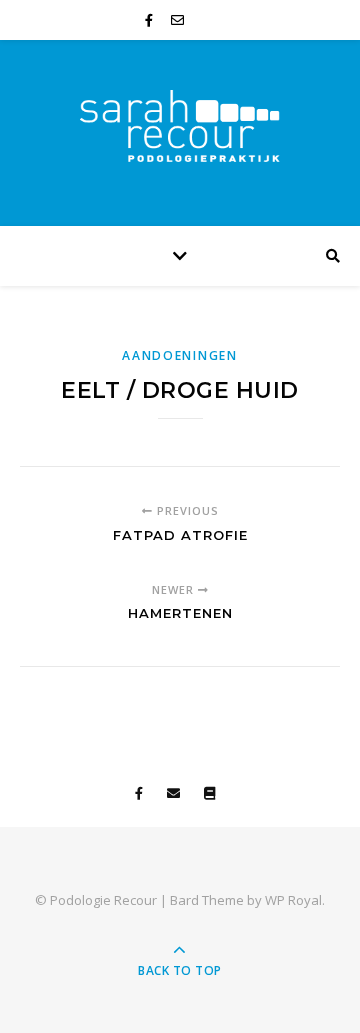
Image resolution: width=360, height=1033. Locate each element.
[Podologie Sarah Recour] (180, 128)
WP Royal (293, 900)
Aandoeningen (179, 355)
